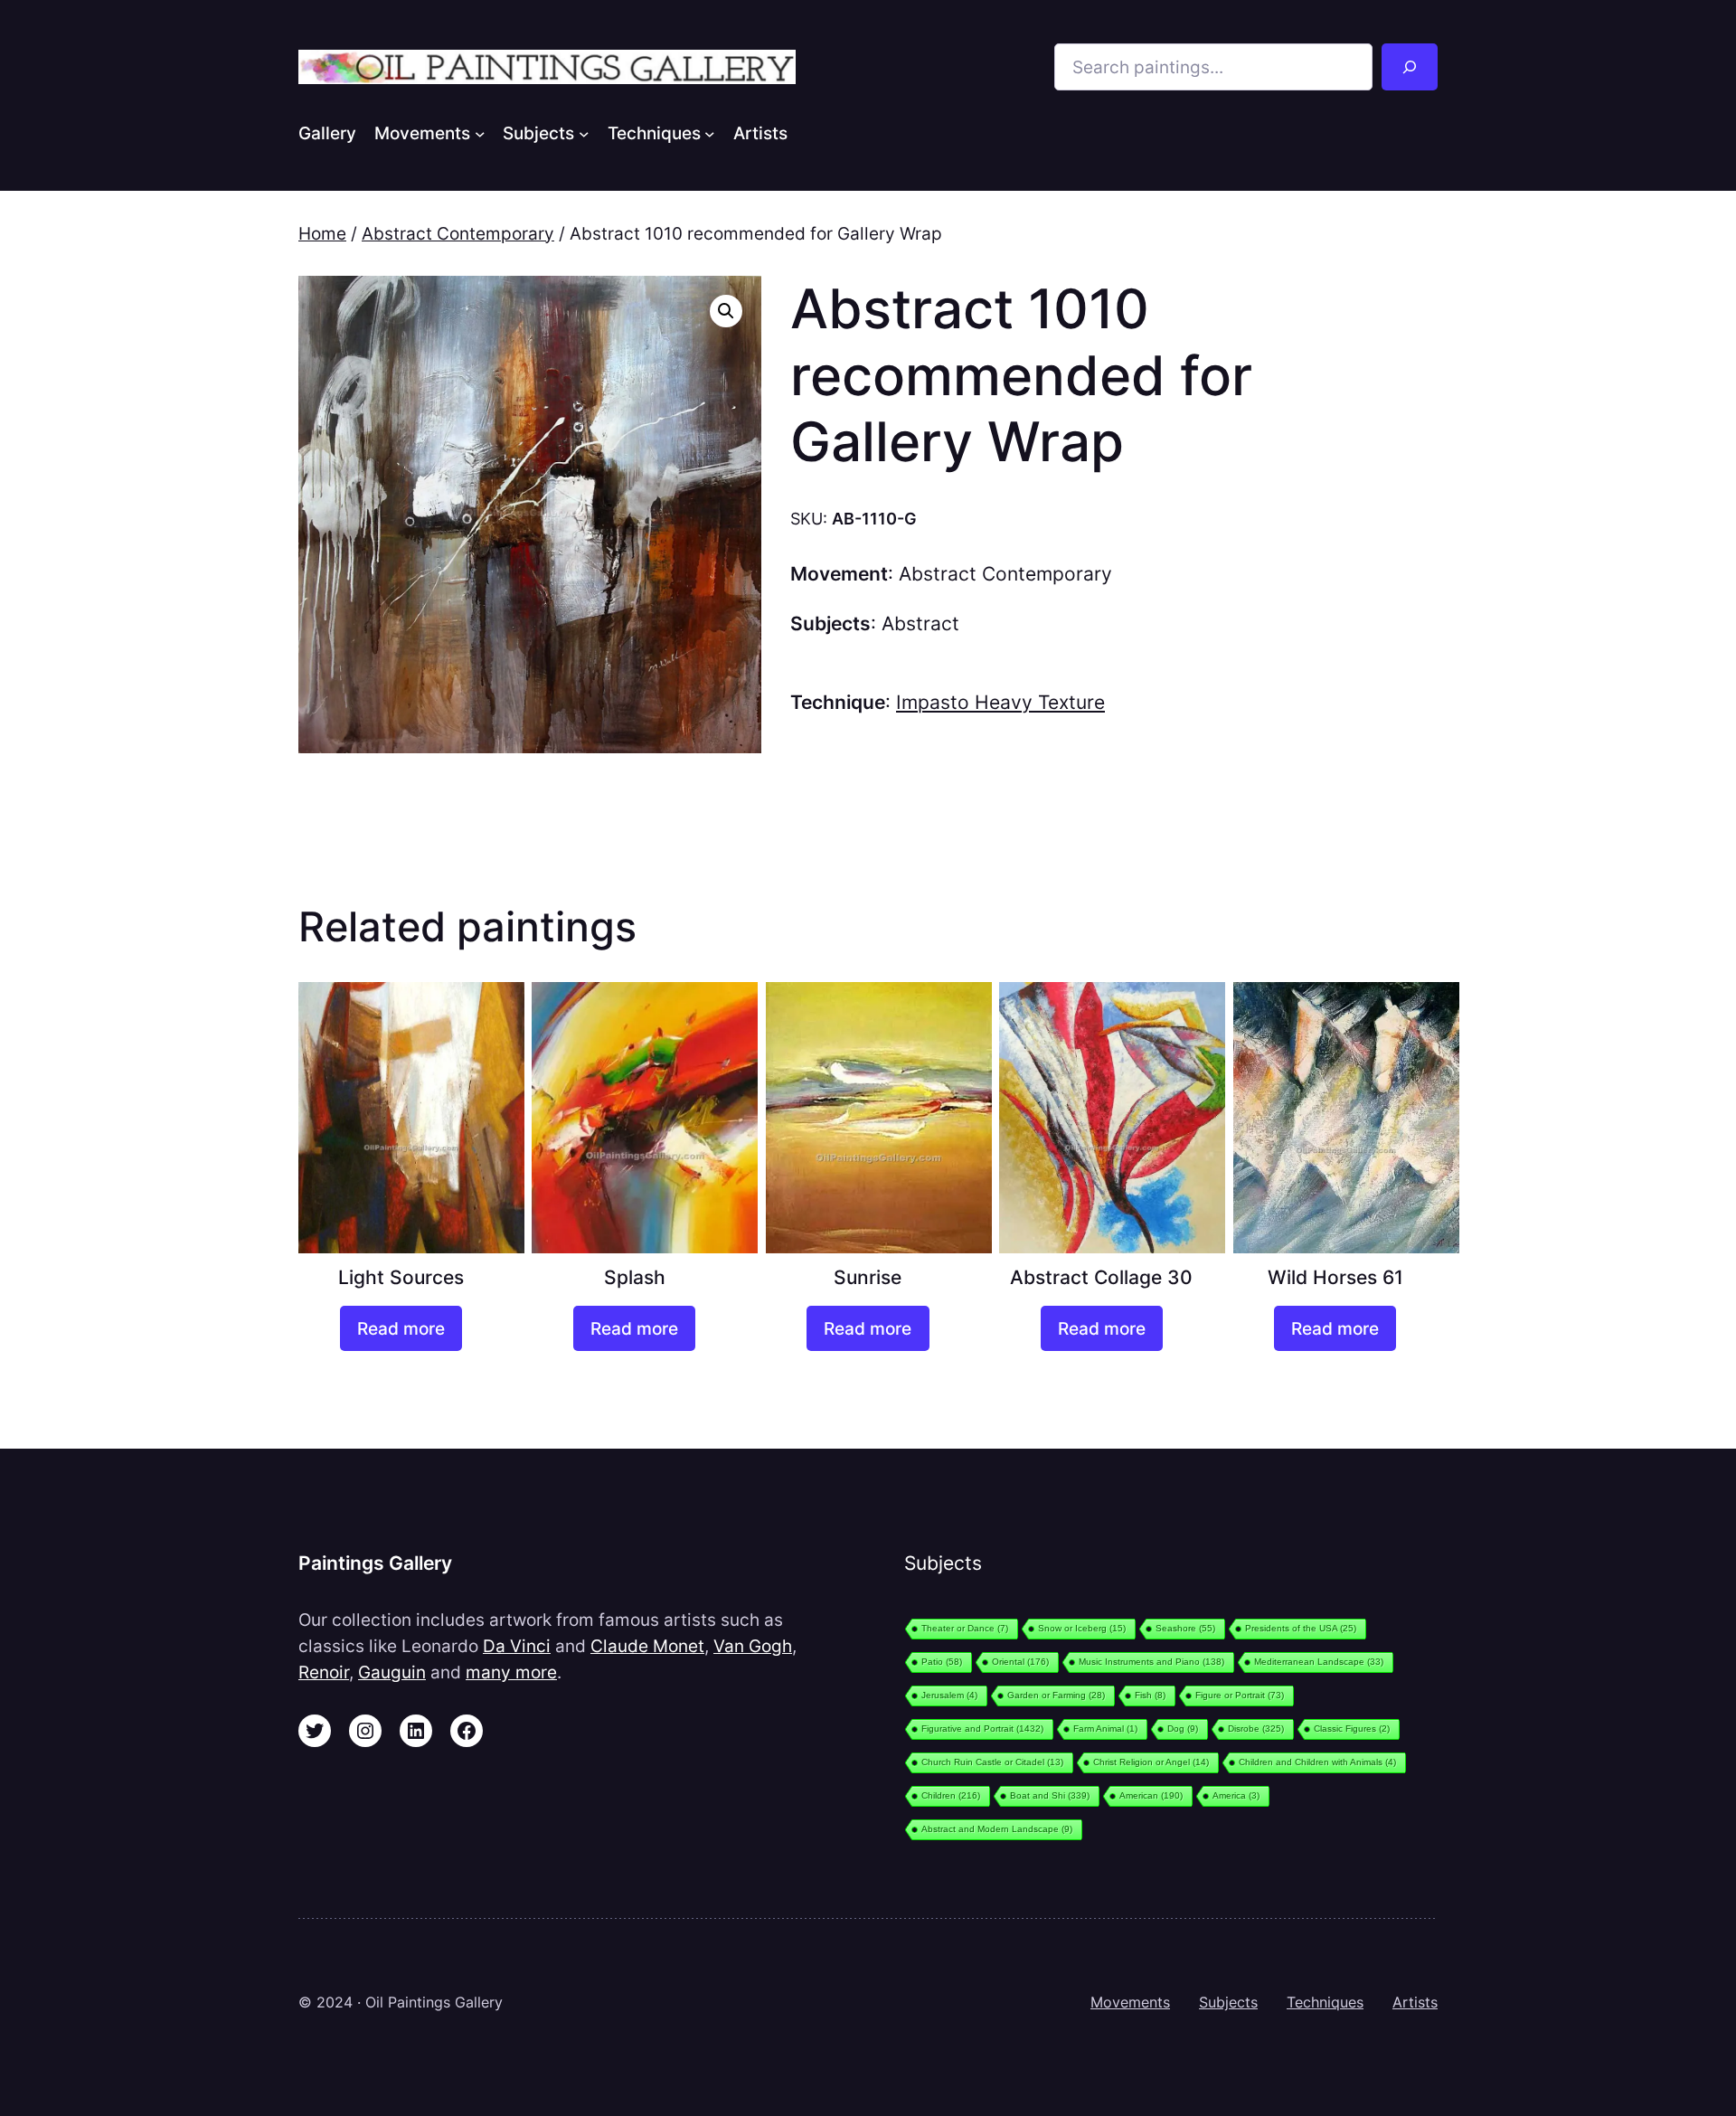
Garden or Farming (1056, 1695)
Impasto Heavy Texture (1000, 702)
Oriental (1020, 1662)
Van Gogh (753, 1646)
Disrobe (1256, 1729)
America (1236, 1795)
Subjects (1228, 2002)
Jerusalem (949, 1695)
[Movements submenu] (480, 133)
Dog (1183, 1729)
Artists (1415, 2002)
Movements (1130, 2002)
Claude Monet (647, 1646)
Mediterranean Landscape (1319, 1662)
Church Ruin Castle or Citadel (992, 1762)
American (1151, 1795)
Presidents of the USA (1301, 1628)
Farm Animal (1105, 1729)
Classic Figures (1352, 1729)
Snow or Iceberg (1082, 1628)
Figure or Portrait (1240, 1695)
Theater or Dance (965, 1628)
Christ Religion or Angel (1151, 1762)
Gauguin (392, 1672)
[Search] (1410, 67)
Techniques (1325, 2002)
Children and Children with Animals (1317, 1762)
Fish (1150, 1695)
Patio (942, 1662)
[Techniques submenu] (710, 133)
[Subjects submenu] (584, 133)
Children (951, 1795)
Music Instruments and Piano (1151, 1662)
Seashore (1185, 1628)
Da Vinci (517, 1646)
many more (511, 1672)
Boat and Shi (1050, 1795)
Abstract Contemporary (458, 233)
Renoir (324, 1672)
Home (322, 233)
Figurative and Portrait (982, 1729)
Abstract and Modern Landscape (997, 1829)
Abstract (920, 623)
